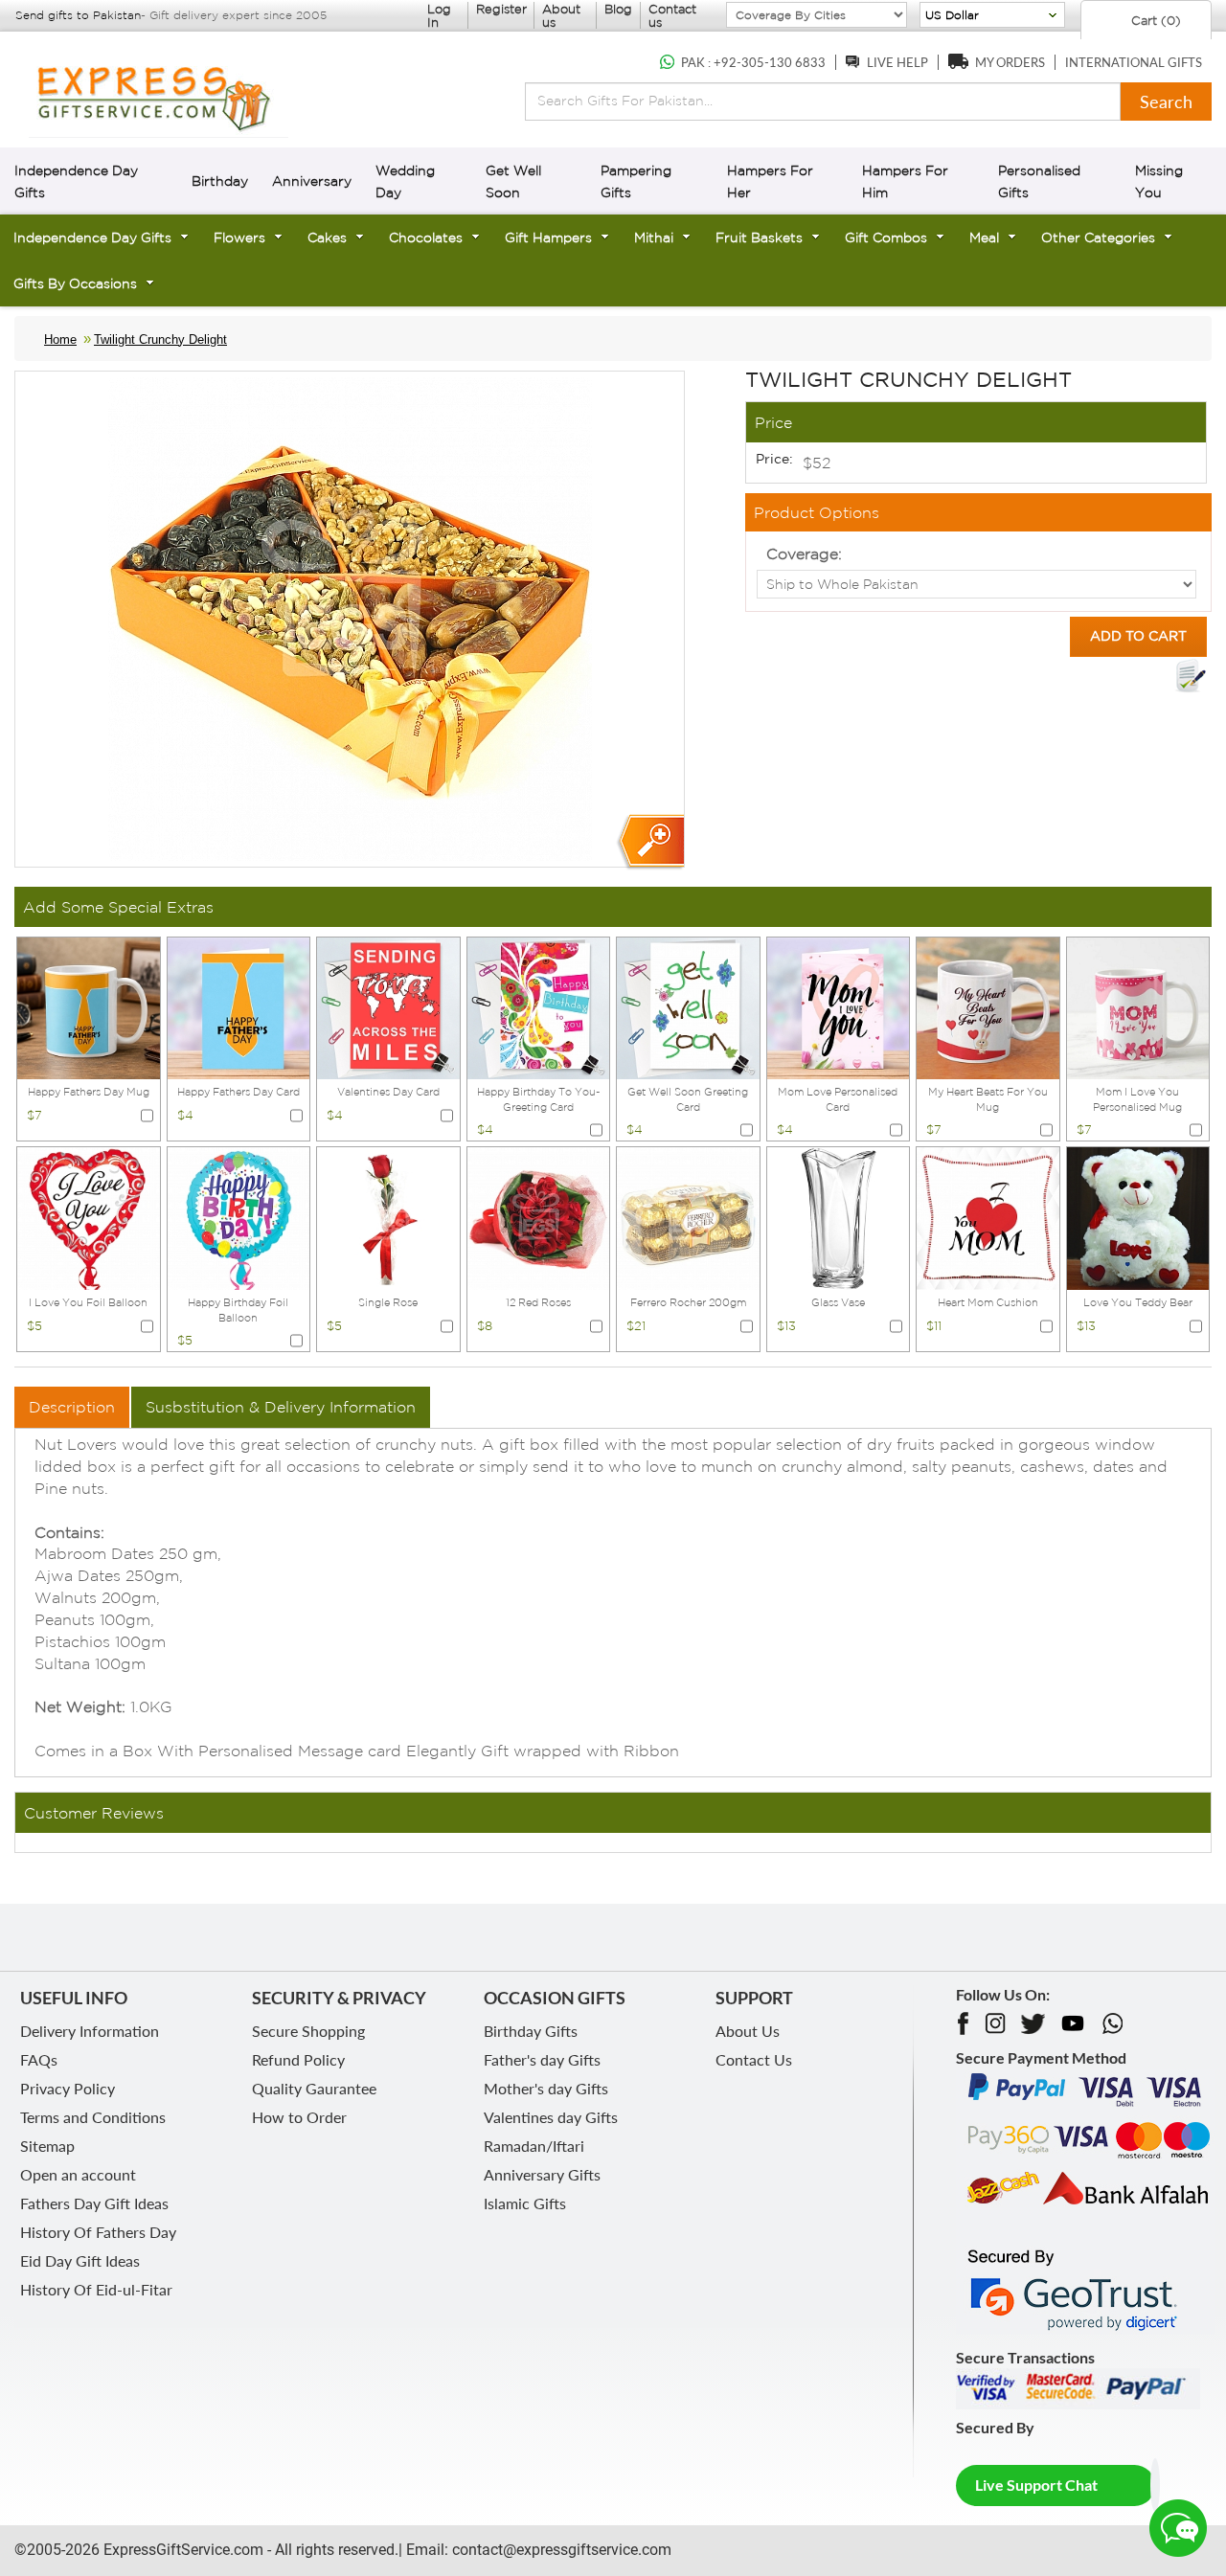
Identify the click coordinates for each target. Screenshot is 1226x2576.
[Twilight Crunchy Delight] (650, 842)
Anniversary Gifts (542, 2174)
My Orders (1010, 62)
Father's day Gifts (542, 2059)
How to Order (299, 2117)
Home (60, 339)
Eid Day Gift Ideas (80, 2260)
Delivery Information (90, 2031)
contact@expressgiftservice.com (560, 2550)
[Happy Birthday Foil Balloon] (239, 1217)
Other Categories (1098, 237)
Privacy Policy (68, 2088)
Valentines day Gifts (551, 2117)
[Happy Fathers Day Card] (239, 1006)
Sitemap (47, 2146)
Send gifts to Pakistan (78, 15)
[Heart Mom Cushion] (988, 1217)
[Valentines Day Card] (388, 1006)
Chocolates (426, 237)
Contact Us (754, 2059)
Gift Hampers (548, 237)
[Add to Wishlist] (1191, 676)
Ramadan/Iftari (534, 2146)
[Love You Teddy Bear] (1138, 1217)
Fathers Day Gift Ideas (94, 2203)
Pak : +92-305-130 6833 (753, 62)
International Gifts (1134, 62)
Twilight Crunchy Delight (160, 339)
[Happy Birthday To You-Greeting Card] (539, 1006)
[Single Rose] (388, 1217)
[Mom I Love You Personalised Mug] (1138, 1006)
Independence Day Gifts (92, 237)
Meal (984, 237)
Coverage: (804, 554)
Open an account (78, 2174)
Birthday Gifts (531, 2031)
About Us (748, 2031)
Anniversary (312, 181)
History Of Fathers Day (98, 2232)
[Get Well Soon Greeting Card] (688, 1006)
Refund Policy (298, 2059)
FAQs (39, 2059)
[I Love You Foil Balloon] (89, 1217)
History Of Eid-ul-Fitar (96, 2289)
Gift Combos (886, 237)
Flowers (239, 237)
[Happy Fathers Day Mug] (89, 1006)
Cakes (327, 237)
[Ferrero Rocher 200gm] (688, 1217)
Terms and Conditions (93, 2117)
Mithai (654, 237)
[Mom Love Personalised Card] (839, 1006)
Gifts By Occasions (75, 283)
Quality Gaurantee (314, 2088)
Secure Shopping (308, 2031)
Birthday (220, 181)
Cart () (1154, 21)
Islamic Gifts (525, 2203)
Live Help (897, 62)
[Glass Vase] (839, 1217)
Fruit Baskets (759, 237)
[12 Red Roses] (539, 1217)
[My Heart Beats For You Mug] (988, 1006)
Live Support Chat (1036, 2485)
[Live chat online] (1178, 2528)
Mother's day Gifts (546, 2088)
